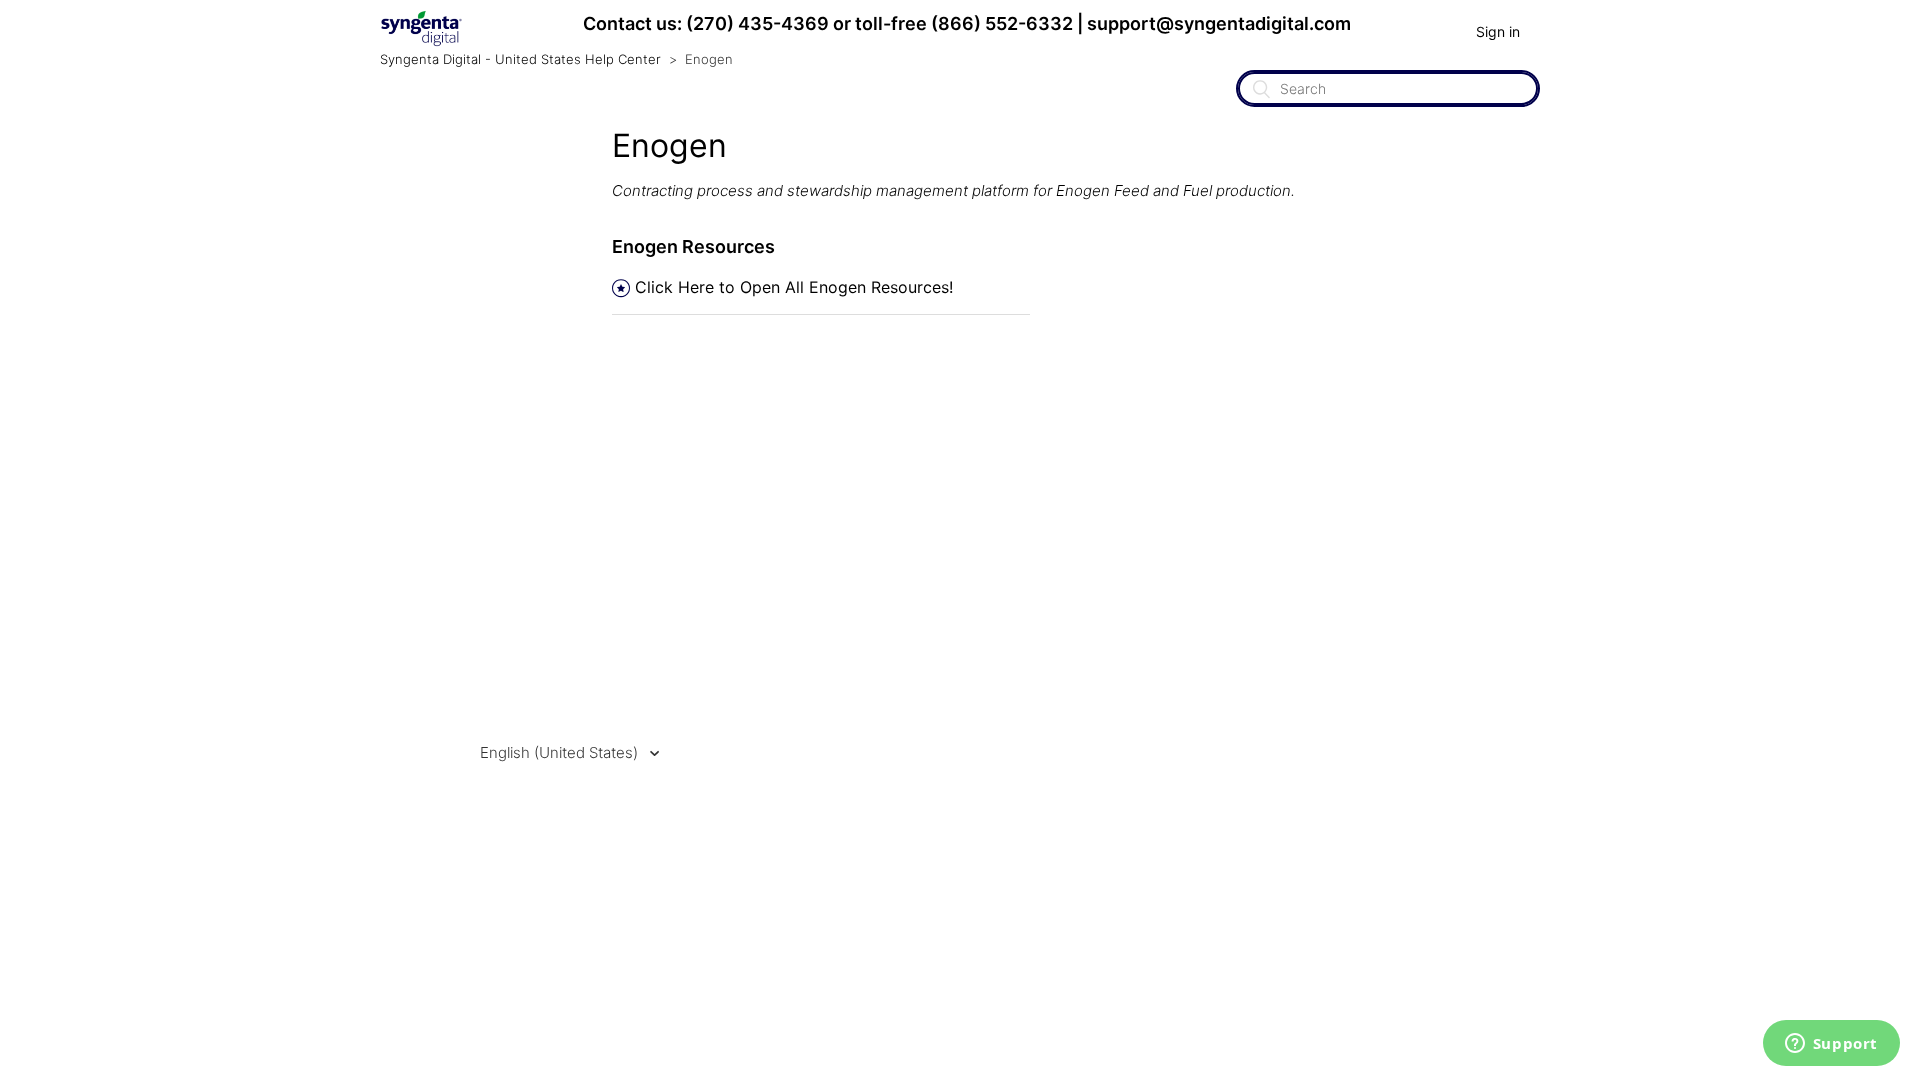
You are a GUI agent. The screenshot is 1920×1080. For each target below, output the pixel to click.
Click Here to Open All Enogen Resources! (794, 287)
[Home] (421, 41)
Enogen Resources (693, 246)
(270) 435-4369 (757, 23)
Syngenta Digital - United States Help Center (520, 59)
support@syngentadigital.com (1219, 23)
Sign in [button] (1498, 31)
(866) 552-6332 (1002, 23)
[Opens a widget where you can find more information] (1831, 1045)
